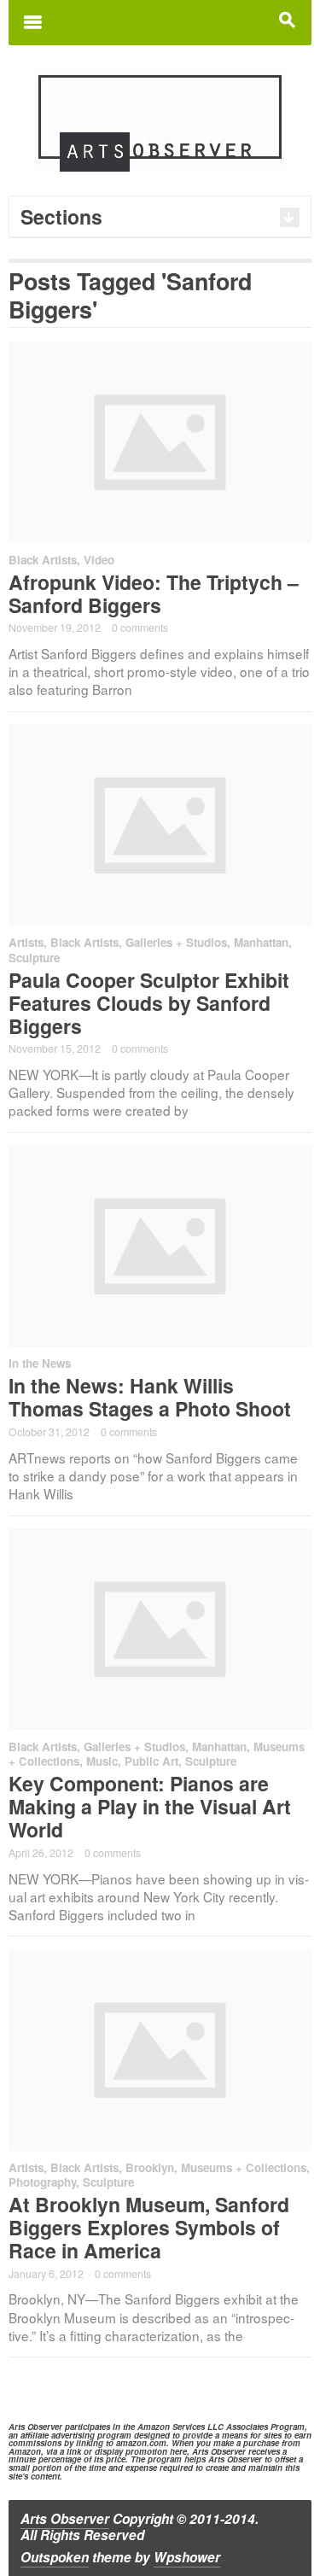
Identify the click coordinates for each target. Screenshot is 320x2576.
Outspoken (55, 2557)
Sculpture (34, 958)
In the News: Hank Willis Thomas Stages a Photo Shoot (150, 1397)
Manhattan (261, 942)
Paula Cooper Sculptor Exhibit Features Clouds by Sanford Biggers (149, 1003)
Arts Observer (65, 2519)
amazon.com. (143, 2443)
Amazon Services (171, 2427)
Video (99, 560)
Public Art (151, 1761)
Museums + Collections (244, 2167)
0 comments (140, 628)
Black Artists (43, 560)
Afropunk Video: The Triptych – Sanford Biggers (154, 593)
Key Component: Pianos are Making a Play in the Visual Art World (150, 1806)
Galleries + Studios (176, 942)
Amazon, (26, 2451)
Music (102, 1761)
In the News (40, 1363)
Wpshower (187, 2557)
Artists (26, 942)
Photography (42, 2182)
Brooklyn (150, 2167)
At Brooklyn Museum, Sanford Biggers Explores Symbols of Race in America (149, 2227)
